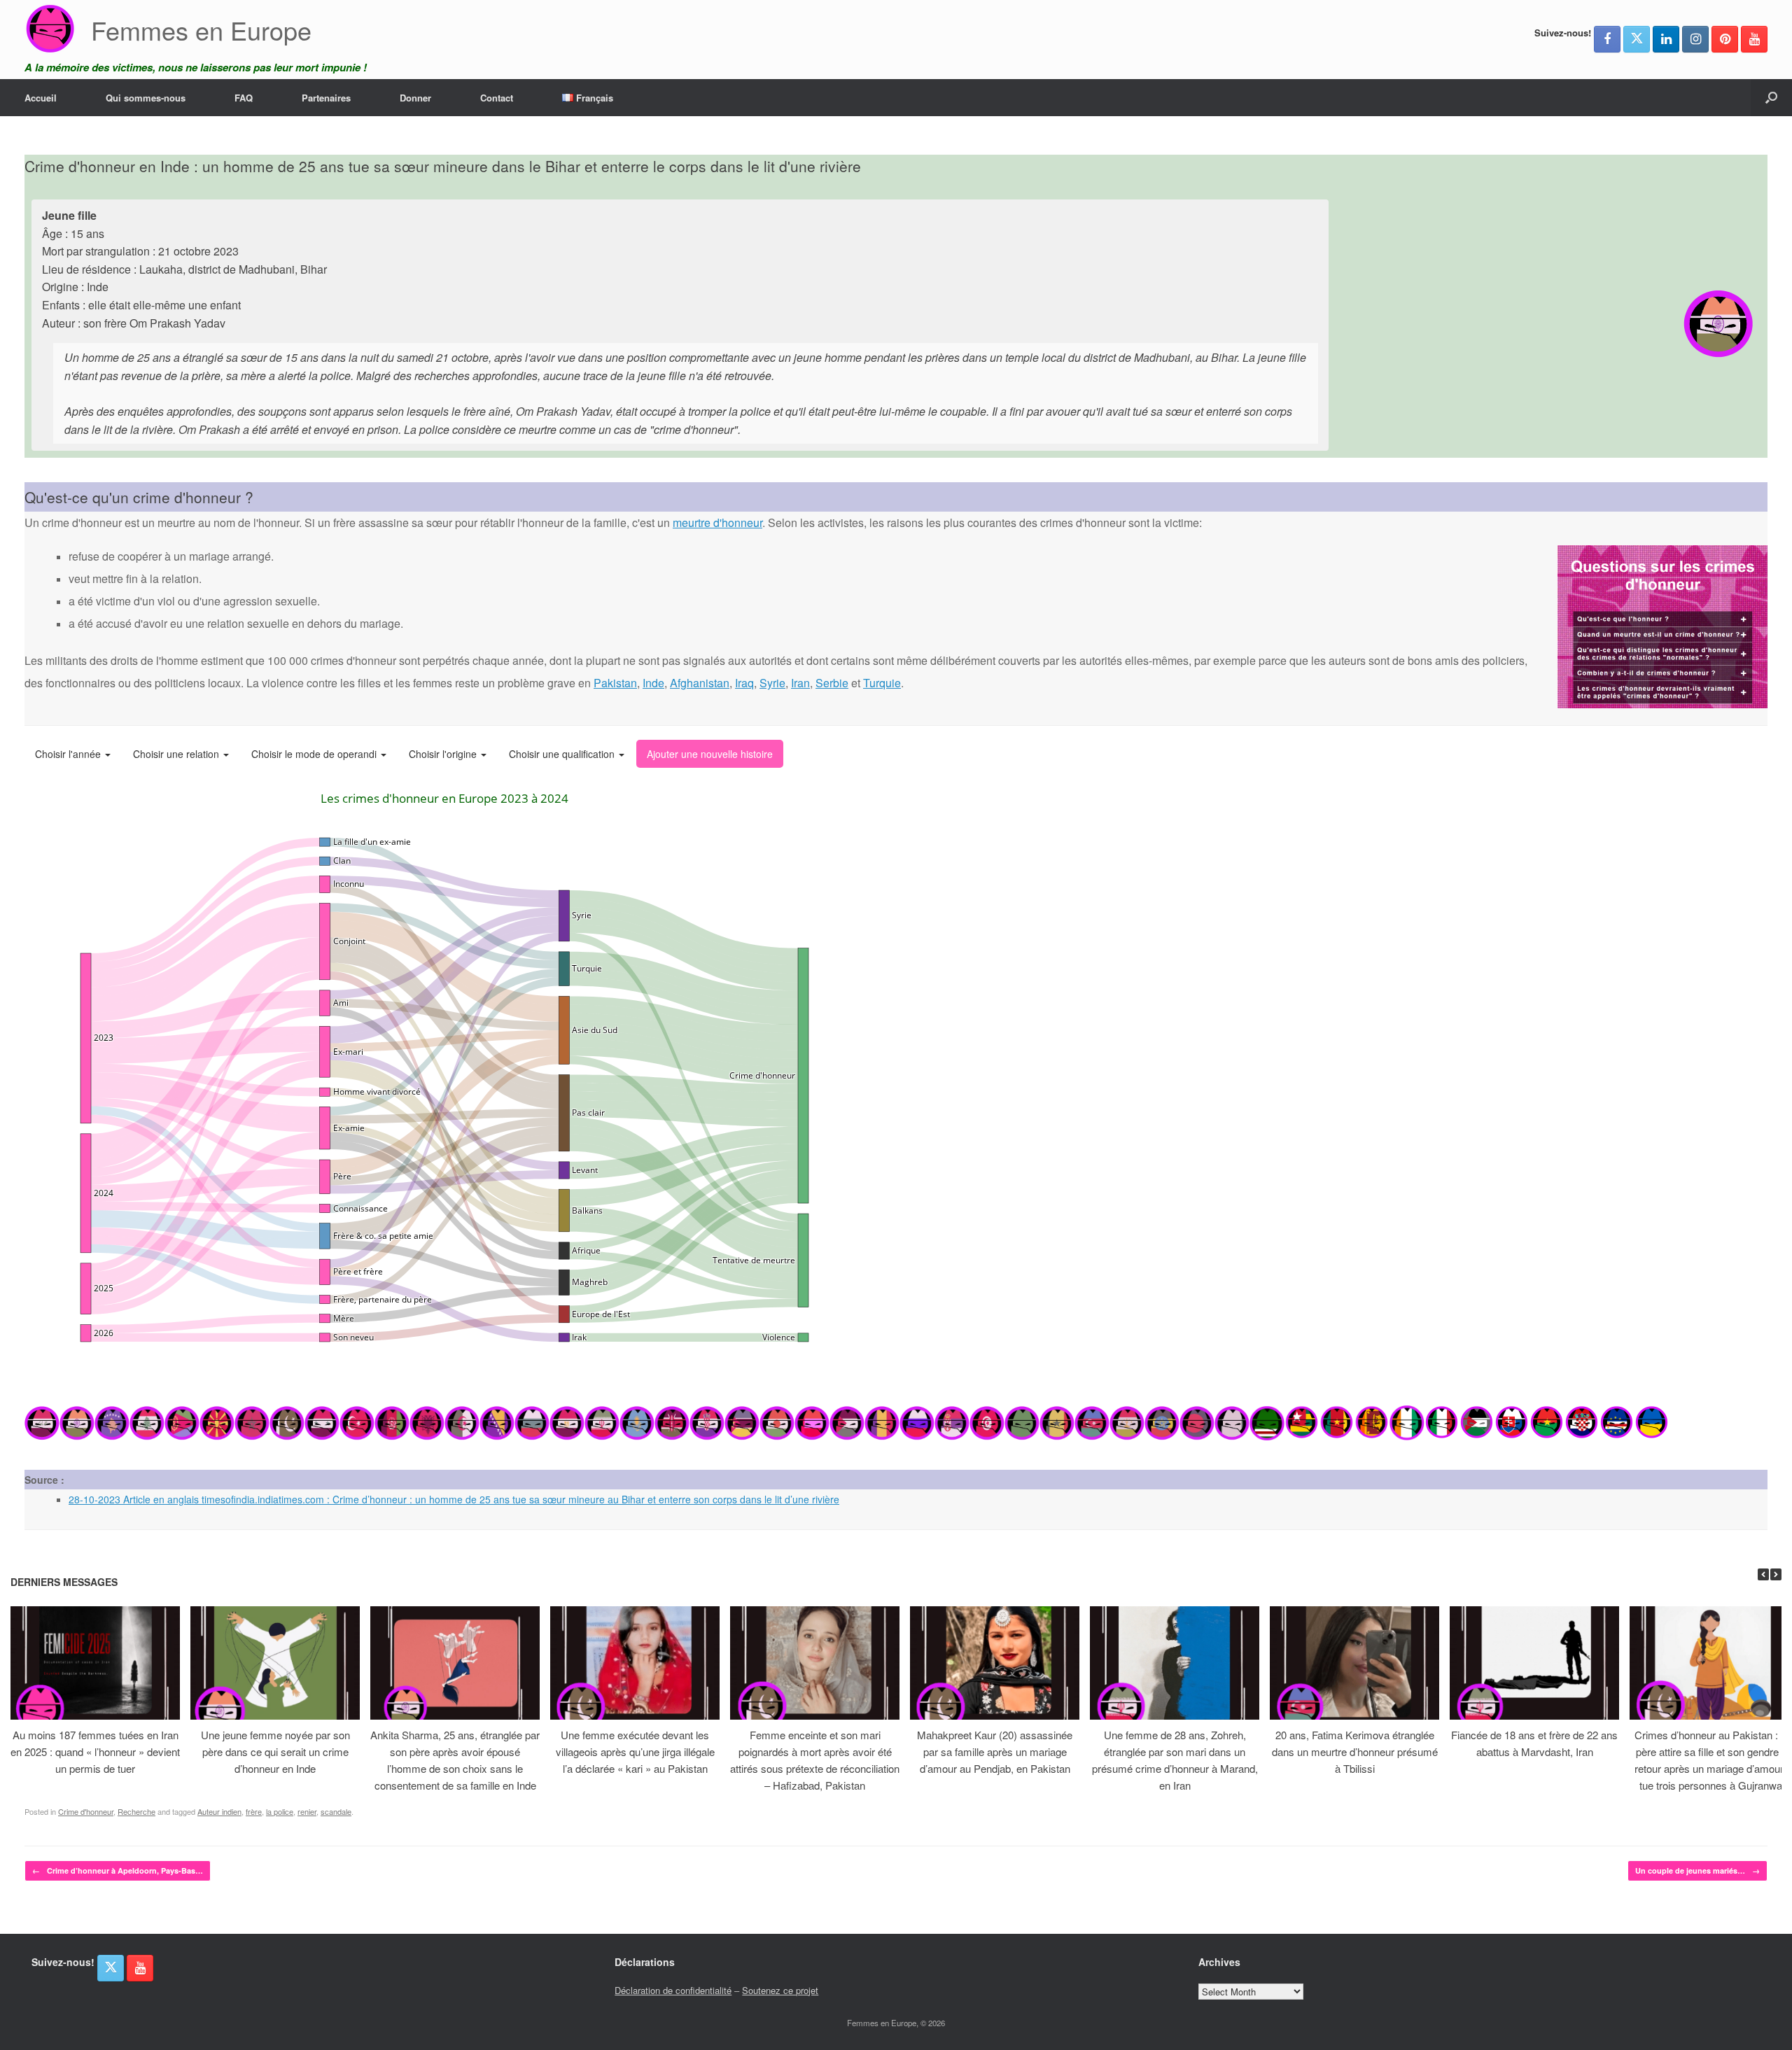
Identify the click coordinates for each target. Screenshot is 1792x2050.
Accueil (41, 98)
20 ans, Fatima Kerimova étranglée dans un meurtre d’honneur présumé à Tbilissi (1355, 1751)
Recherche (136, 1811)
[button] (1771, 98)
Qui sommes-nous (146, 98)
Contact (497, 98)
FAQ (244, 98)
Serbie (832, 683)
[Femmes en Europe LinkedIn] (1666, 39)
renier (307, 1811)
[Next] (1776, 1574)
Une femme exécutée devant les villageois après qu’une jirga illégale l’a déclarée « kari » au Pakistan (635, 1751)
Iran (800, 683)
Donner (415, 98)
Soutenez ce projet (780, 1990)
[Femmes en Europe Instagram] (1695, 39)
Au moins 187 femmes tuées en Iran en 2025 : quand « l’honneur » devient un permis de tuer (95, 1751)
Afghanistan (700, 683)
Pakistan (615, 683)
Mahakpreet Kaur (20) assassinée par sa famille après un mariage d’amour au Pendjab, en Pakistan (995, 1751)
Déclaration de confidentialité (673, 1990)
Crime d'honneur (86, 1811)
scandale (336, 1811)
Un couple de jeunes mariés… (1697, 1870)
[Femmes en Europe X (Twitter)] (1637, 39)
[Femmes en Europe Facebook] (1607, 39)
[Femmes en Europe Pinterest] (1725, 39)
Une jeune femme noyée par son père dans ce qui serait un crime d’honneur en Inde (275, 1751)
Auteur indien (219, 1811)
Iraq (744, 683)
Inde (653, 683)
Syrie (772, 683)
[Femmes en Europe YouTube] (1754, 39)
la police (280, 1811)
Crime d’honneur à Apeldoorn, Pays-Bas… (118, 1870)
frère (254, 1811)
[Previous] (1763, 1574)
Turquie (882, 683)
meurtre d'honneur (717, 522)
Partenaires (326, 98)
